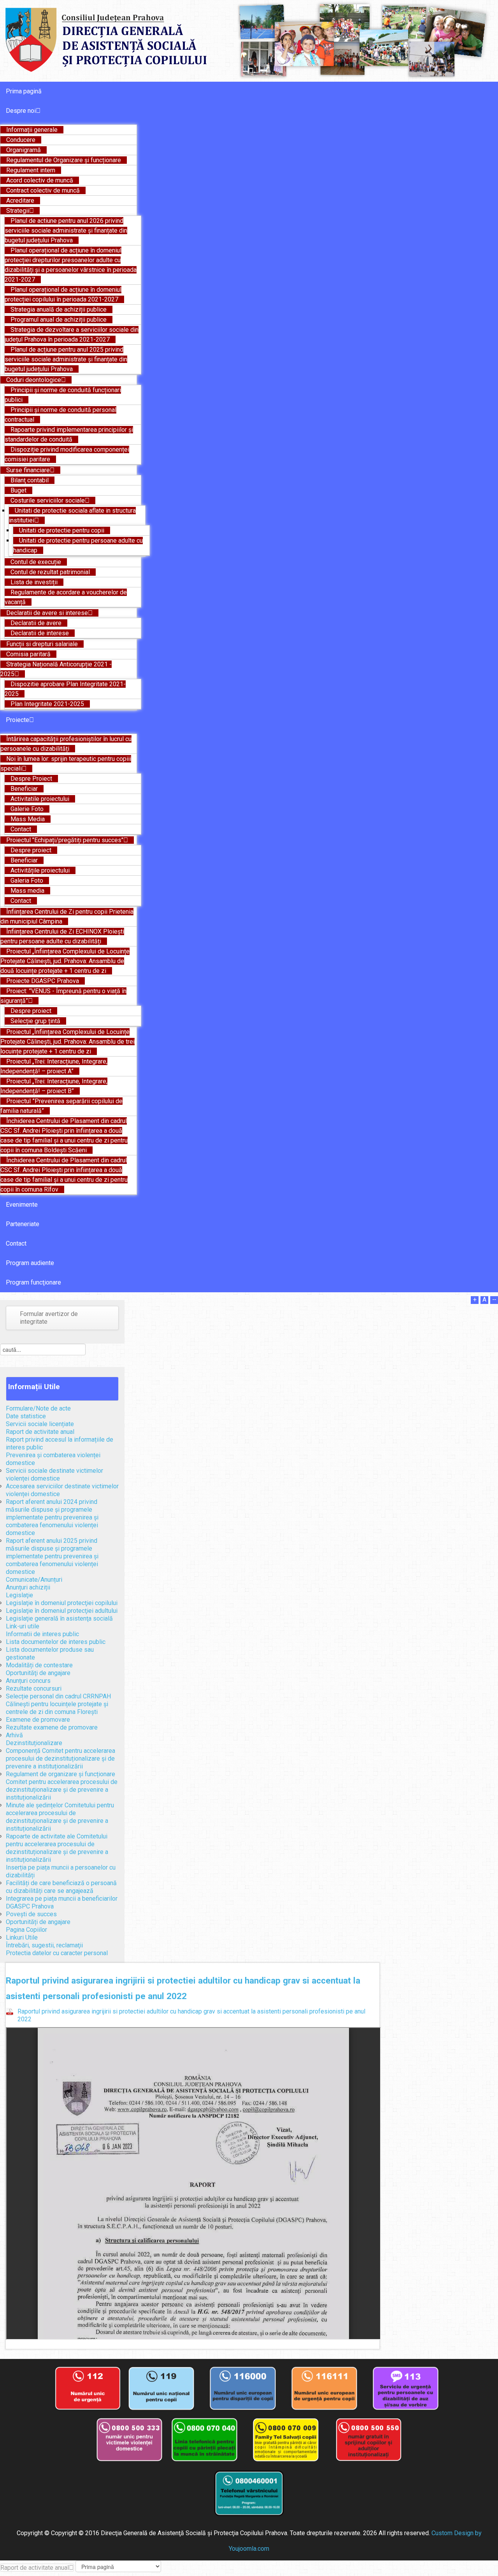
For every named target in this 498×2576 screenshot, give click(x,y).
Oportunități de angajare (38, 1922)
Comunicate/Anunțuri (34, 1580)
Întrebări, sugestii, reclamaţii (44, 1945)
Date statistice (26, 1416)
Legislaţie (19, 1595)
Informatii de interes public (42, 1634)
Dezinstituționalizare (34, 1743)
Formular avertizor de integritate (49, 1318)
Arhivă (14, 1735)
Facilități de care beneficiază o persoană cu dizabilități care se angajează (61, 1887)
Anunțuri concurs (28, 1681)
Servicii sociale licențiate (40, 1424)
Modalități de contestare (39, 1665)
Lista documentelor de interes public (56, 1642)
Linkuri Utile (22, 1937)
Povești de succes (31, 1914)
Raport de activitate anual (40, 1432)
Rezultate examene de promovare (52, 1727)
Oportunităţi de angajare (38, 1673)
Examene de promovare (38, 1720)
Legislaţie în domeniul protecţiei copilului (62, 1603)
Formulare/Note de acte (38, 1408)
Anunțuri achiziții (28, 1587)
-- (494, 1299)
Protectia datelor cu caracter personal (57, 1953)
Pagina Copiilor (26, 1930)
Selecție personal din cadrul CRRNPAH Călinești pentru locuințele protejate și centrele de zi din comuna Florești (58, 1704)
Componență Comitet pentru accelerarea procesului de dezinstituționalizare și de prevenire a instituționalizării (60, 1759)
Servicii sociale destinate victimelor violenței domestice (54, 1475)
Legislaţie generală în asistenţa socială (59, 1618)
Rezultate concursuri (34, 1688)
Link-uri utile (23, 1626)
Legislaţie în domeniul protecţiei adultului (62, 1611)
